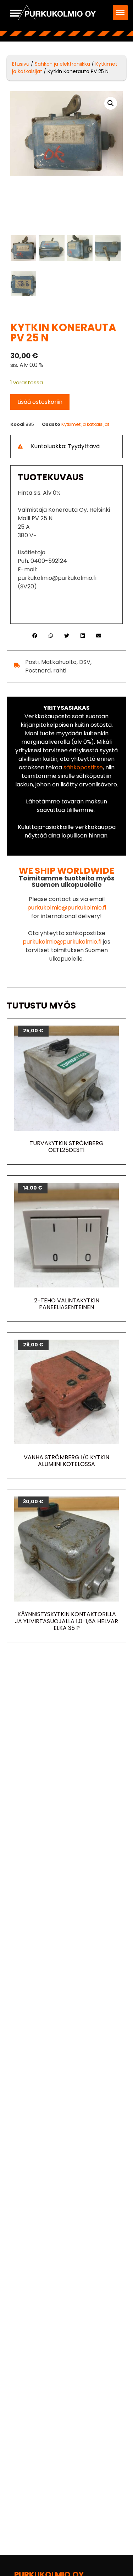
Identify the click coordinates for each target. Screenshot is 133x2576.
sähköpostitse (83, 767)
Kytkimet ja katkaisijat (85, 424)
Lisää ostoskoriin (40, 402)
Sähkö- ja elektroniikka (62, 64)
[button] (120, 13)
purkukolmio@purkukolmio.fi (67, 908)
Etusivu (21, 64)
